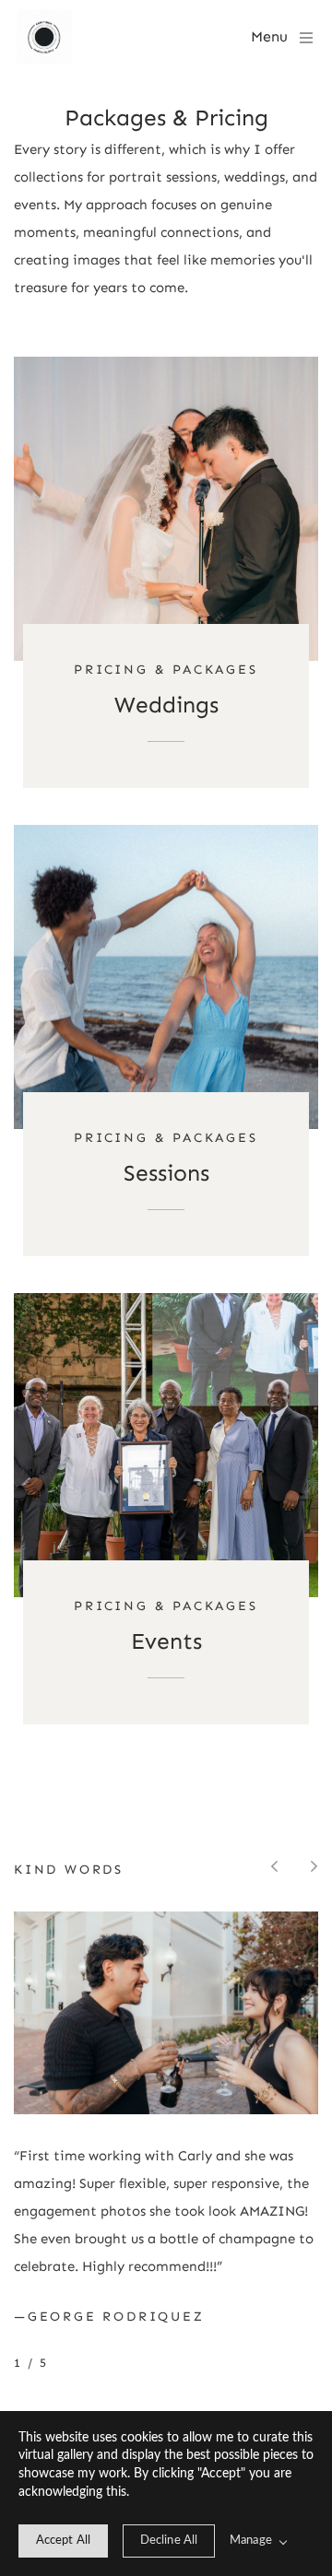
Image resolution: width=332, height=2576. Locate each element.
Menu (269, 36)
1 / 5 (31, 2363)
